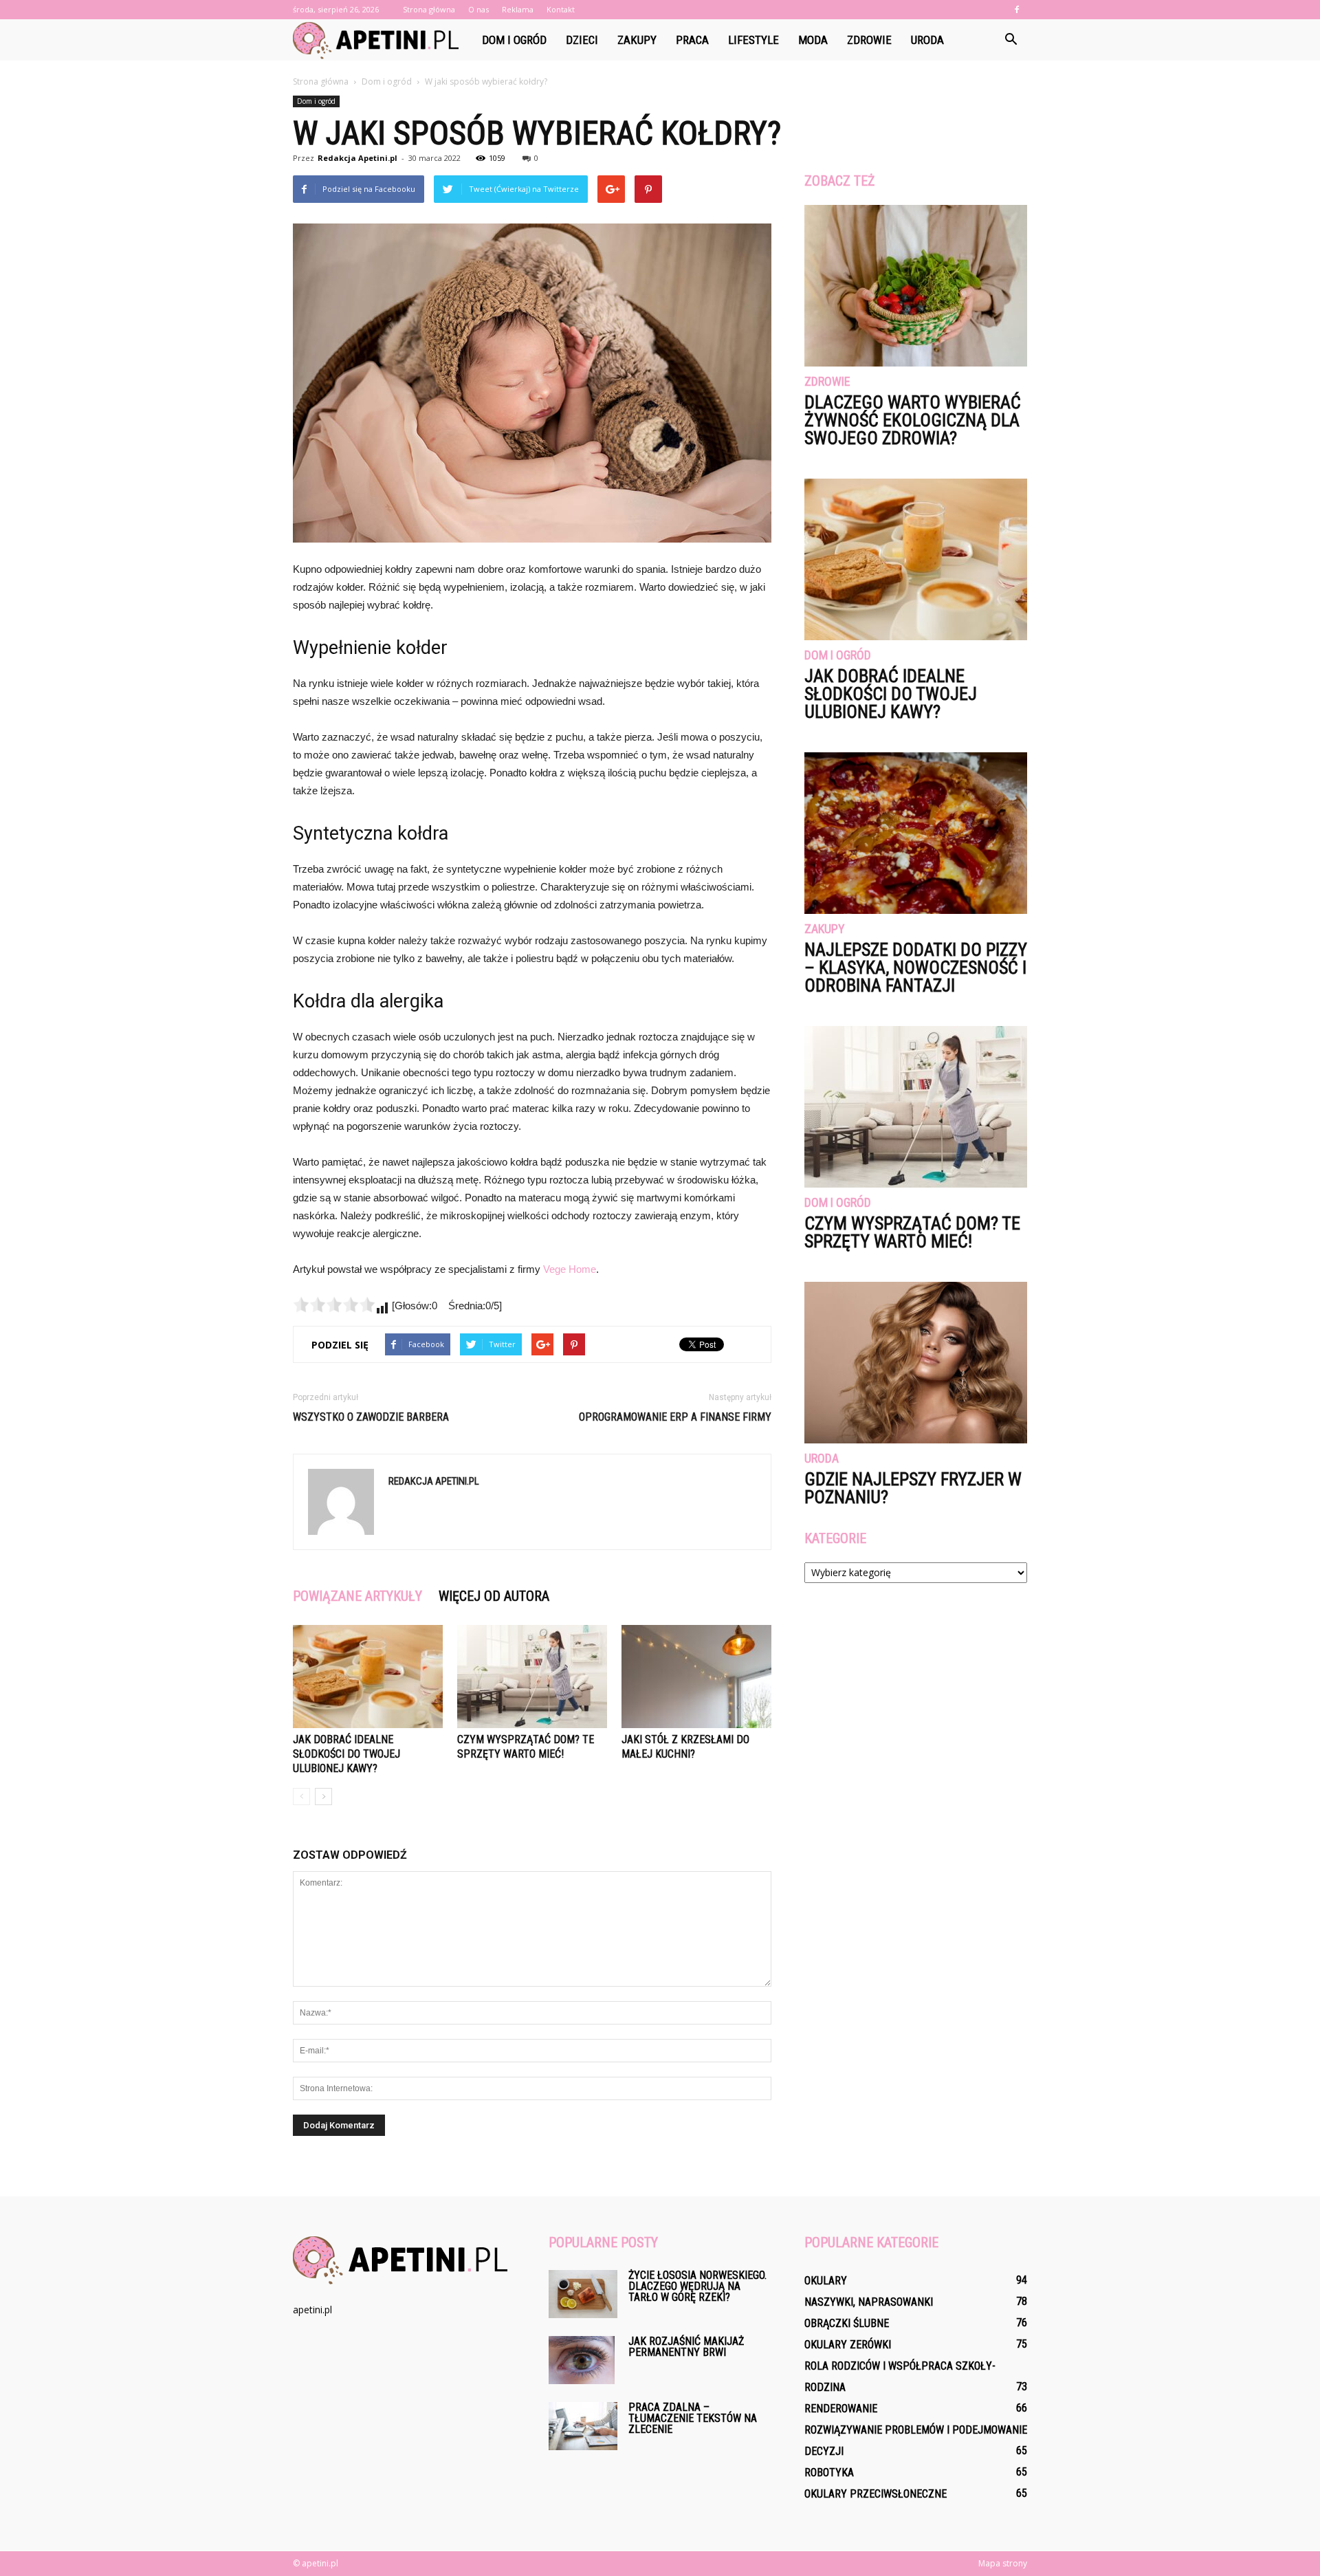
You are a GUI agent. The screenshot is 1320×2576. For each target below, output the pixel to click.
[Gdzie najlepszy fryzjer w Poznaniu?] (916, 1363)
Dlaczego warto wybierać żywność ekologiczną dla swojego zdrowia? (913, 420)
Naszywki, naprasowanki (869, 2302)
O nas (478, 9)
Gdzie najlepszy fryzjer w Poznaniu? (913, 1488)
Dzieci (582, 40)
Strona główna (429, 9)
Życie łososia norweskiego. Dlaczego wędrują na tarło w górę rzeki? (697, 2286)
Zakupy (637, 40)
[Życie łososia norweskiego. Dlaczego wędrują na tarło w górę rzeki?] (583, 2294)
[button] (1011, 40)
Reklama (518, 9)
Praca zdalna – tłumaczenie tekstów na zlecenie (693, 2418)
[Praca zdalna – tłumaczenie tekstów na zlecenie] (583, 2426)
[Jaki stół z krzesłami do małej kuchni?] (696, 1677)
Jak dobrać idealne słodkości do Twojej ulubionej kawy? (346, 1754)
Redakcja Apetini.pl (357, 158)
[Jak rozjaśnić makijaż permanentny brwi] (582, 2360)
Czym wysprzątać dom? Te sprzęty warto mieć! (912, 1232)
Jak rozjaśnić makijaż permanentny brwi (686, 2347)
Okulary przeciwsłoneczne (876, 2494)
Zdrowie (869, 40)
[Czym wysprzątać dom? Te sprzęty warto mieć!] (532, 1677)
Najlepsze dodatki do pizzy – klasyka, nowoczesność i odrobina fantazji (916, 968)
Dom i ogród (514, 40)
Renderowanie (841, 2409)
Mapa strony (1003, 2563)
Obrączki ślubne (847, 2323)
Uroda (927, 40)
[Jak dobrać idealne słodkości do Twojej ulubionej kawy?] (368, 1677)
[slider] (334, 1305)
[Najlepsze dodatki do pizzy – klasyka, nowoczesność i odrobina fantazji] (916, 833)
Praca (692, 40)
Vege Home (570, 1269)
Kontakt (561, 9)
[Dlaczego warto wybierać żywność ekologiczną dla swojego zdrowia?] (916, 286)
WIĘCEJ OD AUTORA (494, 1596)
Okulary (826, 2281)
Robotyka (829, 2473)
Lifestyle (753, 40)
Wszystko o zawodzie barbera (371, 1417)
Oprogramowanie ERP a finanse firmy (675, 1417)
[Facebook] (1017, 10)
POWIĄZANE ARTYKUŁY (357, 1596)
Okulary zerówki (848, 2345)
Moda (813, 40)
